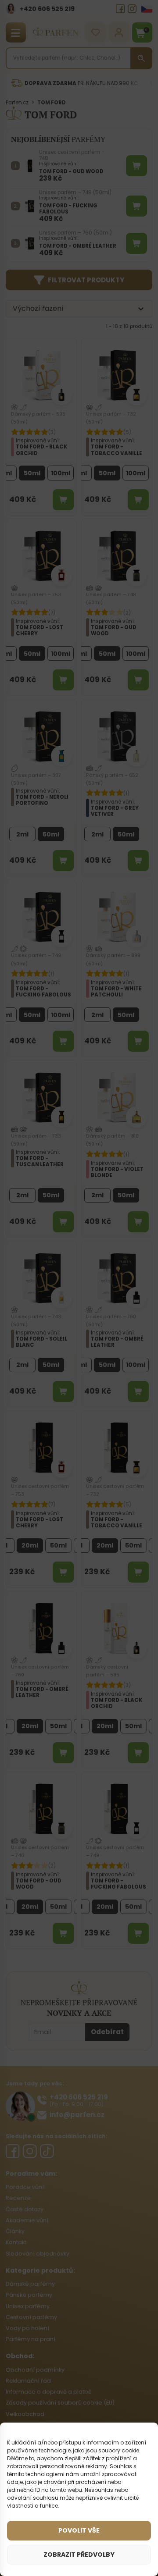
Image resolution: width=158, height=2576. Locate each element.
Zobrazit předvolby (79, 2555)
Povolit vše (79, 2530)
